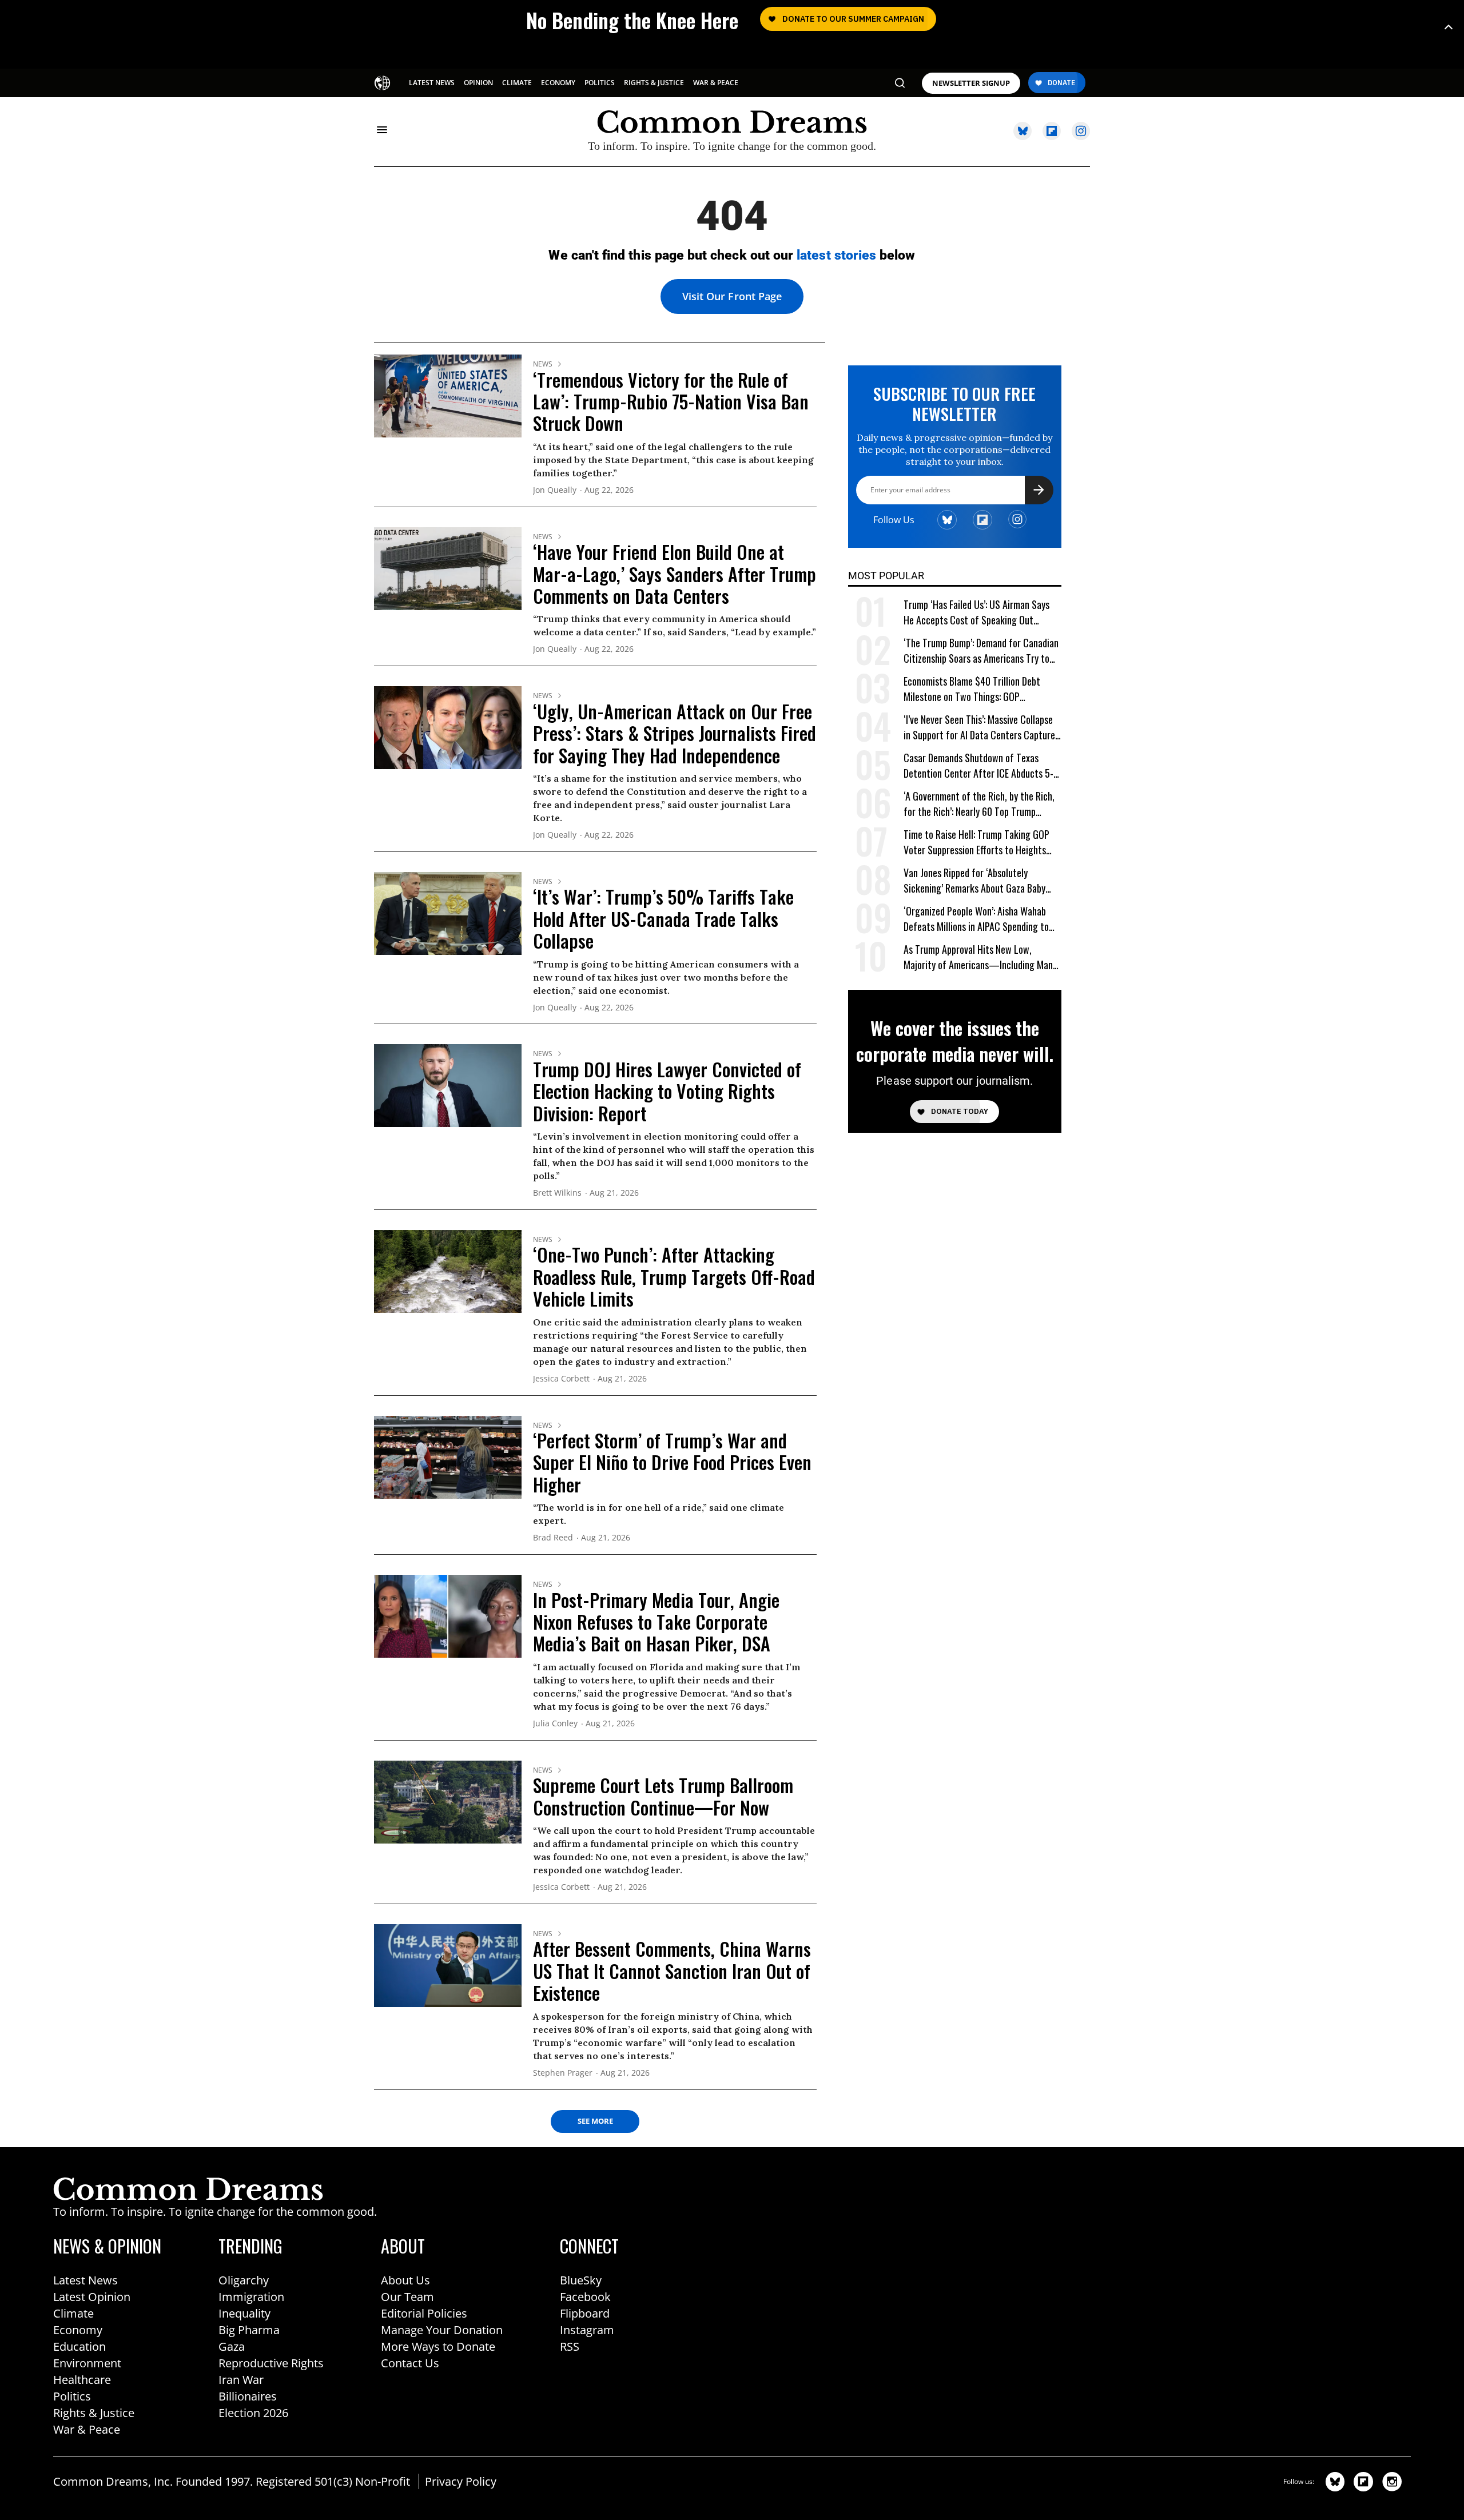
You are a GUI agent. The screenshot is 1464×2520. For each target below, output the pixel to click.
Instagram (587, 2330)
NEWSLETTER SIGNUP (971, 83)
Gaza (232, 2346)
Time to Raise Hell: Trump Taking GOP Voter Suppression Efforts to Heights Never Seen (976, 843)
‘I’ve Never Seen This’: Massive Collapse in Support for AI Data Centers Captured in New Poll (982, 728)
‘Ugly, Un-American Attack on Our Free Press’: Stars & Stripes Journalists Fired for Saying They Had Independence (675, 733)
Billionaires (248, 2396)
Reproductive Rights (271, 2363)
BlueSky (581, 2280)
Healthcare (82, 2380)
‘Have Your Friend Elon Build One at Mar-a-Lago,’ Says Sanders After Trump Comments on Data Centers (675, 574)
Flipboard (585, 2313)
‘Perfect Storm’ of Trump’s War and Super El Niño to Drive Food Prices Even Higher (672, 1462)
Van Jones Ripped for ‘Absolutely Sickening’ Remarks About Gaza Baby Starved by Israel (974, 881)
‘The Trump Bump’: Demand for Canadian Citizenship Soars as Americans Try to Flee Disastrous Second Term (981, 651)
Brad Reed (553, 1538)
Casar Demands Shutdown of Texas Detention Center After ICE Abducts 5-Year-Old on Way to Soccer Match (978, 766)
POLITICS (600, 83)
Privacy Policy (461, 2481)
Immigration (251, 2297)
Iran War (241, 2380)
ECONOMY (558, 83)
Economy (78, 2330)
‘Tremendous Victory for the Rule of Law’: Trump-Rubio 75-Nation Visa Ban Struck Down (671, 401)
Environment (87, 2363)
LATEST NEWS (432, 83)
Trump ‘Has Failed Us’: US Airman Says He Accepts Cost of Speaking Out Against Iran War (976, 613)
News (543, 364)
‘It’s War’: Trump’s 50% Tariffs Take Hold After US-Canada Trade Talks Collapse (663, 918)
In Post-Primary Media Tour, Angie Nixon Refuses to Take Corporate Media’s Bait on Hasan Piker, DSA (656, 1622)
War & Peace (87, 2429)
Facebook (585, 2297)
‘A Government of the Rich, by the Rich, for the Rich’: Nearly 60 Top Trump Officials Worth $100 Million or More (979, 804)
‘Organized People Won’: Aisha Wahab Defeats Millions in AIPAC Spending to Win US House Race (976, 919)
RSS (570, 2346)
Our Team (407, 2297)
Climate (73, 2313)
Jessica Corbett (561, 1379)
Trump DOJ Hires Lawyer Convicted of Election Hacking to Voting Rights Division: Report (667, 1091)
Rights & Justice (94, 2413)
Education (79, 2346)
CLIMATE (517, 83)
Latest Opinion (92, 2297)
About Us (405, 2280)
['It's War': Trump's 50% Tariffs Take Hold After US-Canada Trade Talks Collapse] (448, 913)
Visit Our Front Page (732, 296)
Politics (72, 2396)
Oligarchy (244, 2280)
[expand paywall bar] (1449, 27)
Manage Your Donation (442, 2330)
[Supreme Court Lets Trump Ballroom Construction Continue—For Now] (448, 1801)
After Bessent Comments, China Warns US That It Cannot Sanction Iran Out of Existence (672, 1970)
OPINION (478, 83)
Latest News (85, 2280)
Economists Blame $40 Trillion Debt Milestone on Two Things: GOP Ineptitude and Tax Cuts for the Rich (974, 689)
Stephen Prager (563, 2073)
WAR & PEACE (716, 83)
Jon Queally (555, 490)
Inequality (244, 2313)
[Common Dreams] (383, 82)
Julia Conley (555, 1724)
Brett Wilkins (557, 1193)
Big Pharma (249, 2330)
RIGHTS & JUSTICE (654, 83)
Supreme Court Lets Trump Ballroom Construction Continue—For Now (663, 1796)
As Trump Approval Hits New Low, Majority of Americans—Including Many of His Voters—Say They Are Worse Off (980, 958)
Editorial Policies (424, 2313)
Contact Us (410, 2363)
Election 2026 (253, 2413)
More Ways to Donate (438, 2346)
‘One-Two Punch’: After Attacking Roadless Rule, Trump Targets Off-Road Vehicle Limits (674, 1276)
